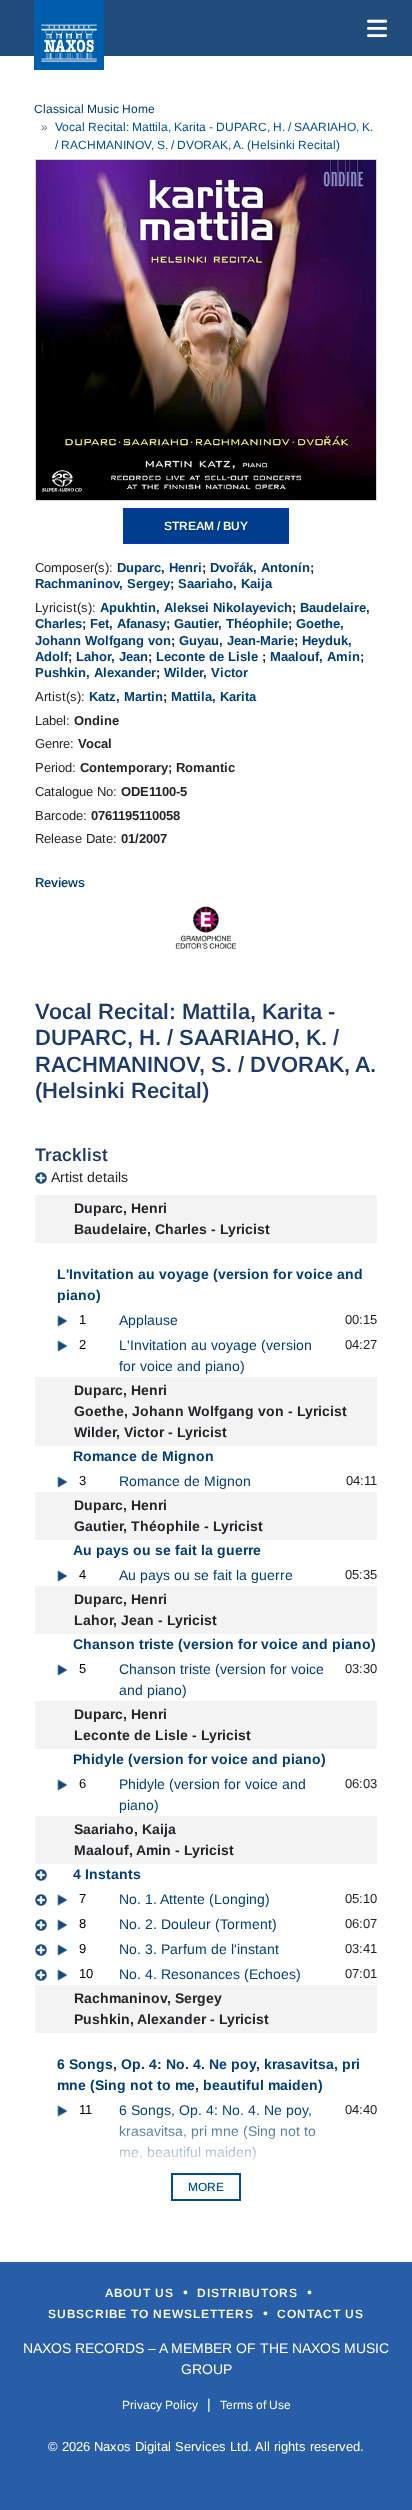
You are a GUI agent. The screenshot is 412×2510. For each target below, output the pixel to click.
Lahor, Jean (112, 656)
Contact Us (320, 2314)
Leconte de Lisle (209, 656)
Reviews (60, 882)
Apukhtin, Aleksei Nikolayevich (196, 607)
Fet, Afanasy (128, 623)
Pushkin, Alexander (95, 672)
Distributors (249, 2293)
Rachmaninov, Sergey (102, 583)
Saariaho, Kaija (225, 583)
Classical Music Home (94, 109)
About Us (141, 2293)
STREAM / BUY (206, 526)
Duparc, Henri (159, 567)
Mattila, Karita (213, 696)
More (206, 2187)
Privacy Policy (160, 2405)
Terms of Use (255, 2405)
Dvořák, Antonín (260, 567)
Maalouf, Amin (315, 656)
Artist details (89, 1177)
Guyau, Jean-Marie (236, 640)
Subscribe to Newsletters (153, 2314)
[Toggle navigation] (373, 28)
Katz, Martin (126, 696)
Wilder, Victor (206, 672)
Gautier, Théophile (231, 623)
